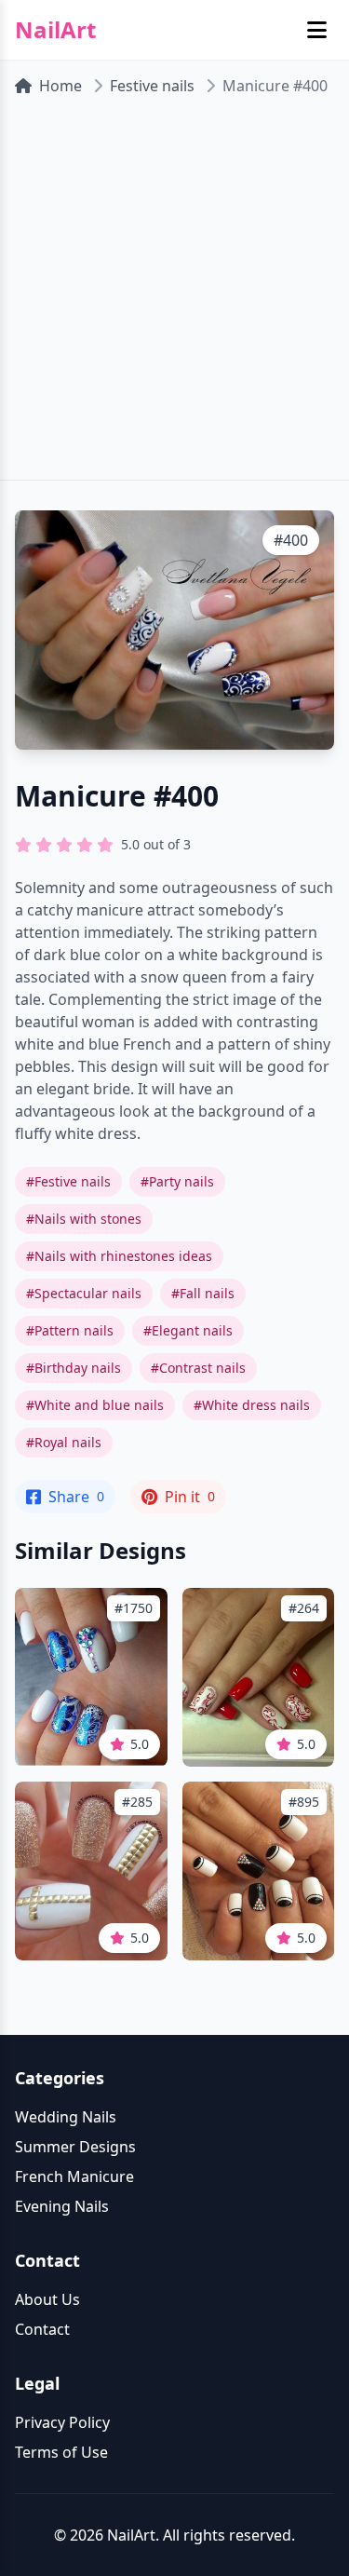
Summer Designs (75, 2147)
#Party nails (177, 1181)
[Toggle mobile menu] (317, 30)
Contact (42, 2329)
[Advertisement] (174, 296)
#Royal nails (64, 1442)
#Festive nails (68, 1181)
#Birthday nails (74, 1368)
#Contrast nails (198, 1368)
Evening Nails (62, 2206)
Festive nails (152, 86)
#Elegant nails (188, 1330)
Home (60, 86)
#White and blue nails (95, 1405)
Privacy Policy (62, 2422)
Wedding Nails (66, 2117)
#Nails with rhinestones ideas (119, 1256)
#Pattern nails (70, 1330)
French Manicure (74, 2176)
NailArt (55, 30)
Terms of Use (61, 2452)
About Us (47, 2299)
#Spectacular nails (84, 1293)
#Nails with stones (84, 1219)
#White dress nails (252, 1405)
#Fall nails (203, 1293)
